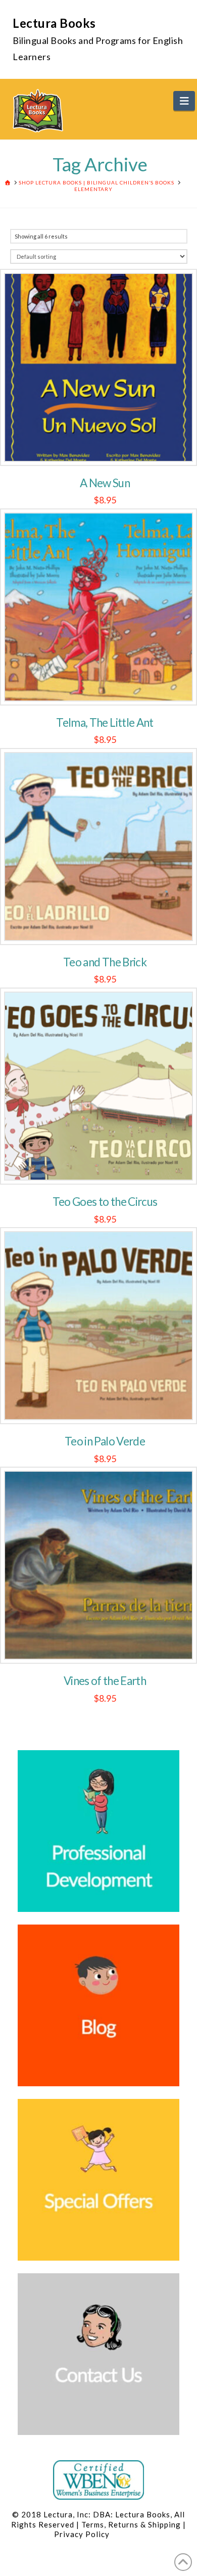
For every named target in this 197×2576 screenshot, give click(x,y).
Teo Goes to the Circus (105, 1202)
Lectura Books (54, 23)
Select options (105, 1406)
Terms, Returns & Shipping (131, 2524)
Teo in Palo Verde (105, 1441)
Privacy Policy (82, 2534)
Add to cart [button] (105, 447)
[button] (184, 101)
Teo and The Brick (105, 962)
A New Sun (105, 483)
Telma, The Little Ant (105, 722)
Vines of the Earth (105, 1681)
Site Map (127, 2534)
